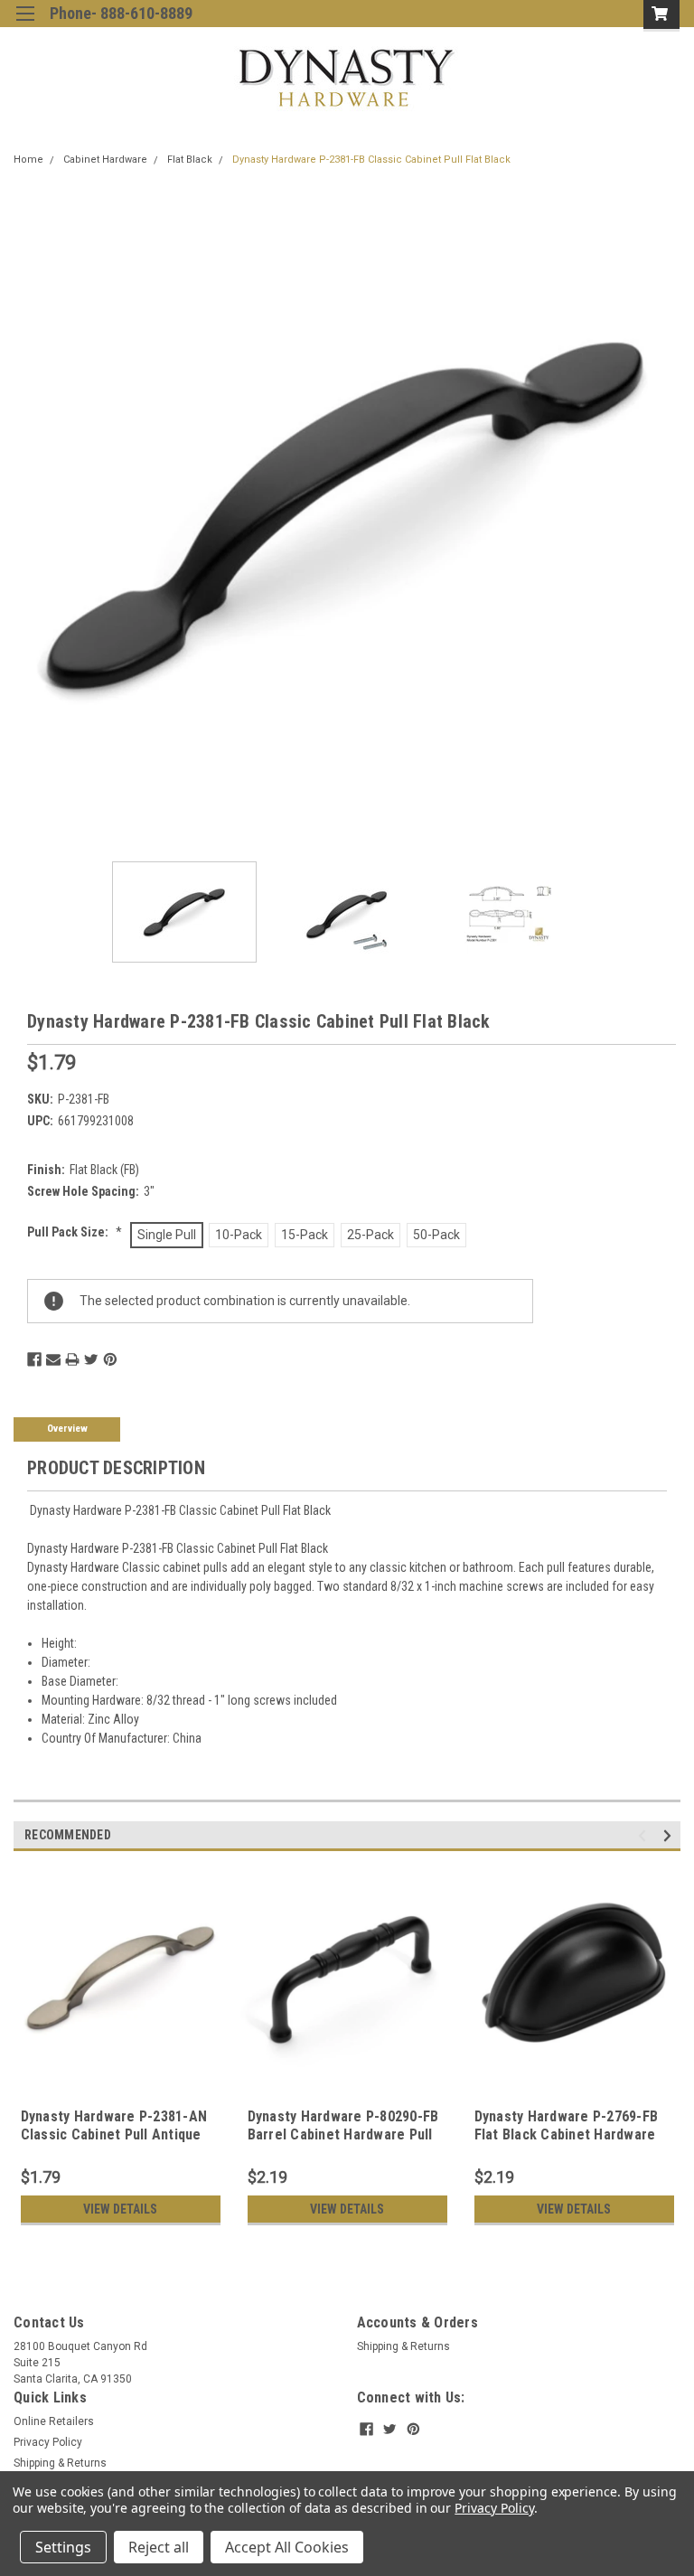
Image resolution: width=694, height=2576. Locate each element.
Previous (27, 514)
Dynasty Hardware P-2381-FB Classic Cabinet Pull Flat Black (371, 160)
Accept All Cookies (287, 2547)
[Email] (53, 1359)
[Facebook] (34, 1359)
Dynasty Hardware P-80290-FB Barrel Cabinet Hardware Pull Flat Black (343, 2134)
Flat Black (190, 160)
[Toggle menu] (25, 25)
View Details (120, 2209)
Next (667, 514)
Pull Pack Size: (75, 1232)
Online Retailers (54, 2421)
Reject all (159, 2547)
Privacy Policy (48, 2442)
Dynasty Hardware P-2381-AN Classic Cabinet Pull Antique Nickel (114, 2134)
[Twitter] (91, 1359)
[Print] (72, 1359)
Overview (67, 1429)
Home (28, 160)
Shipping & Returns (403, 2346)
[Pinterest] (110, 1359)
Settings (63, 2547)
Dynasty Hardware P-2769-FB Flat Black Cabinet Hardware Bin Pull (567, 2134)
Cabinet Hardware (105, 160)
